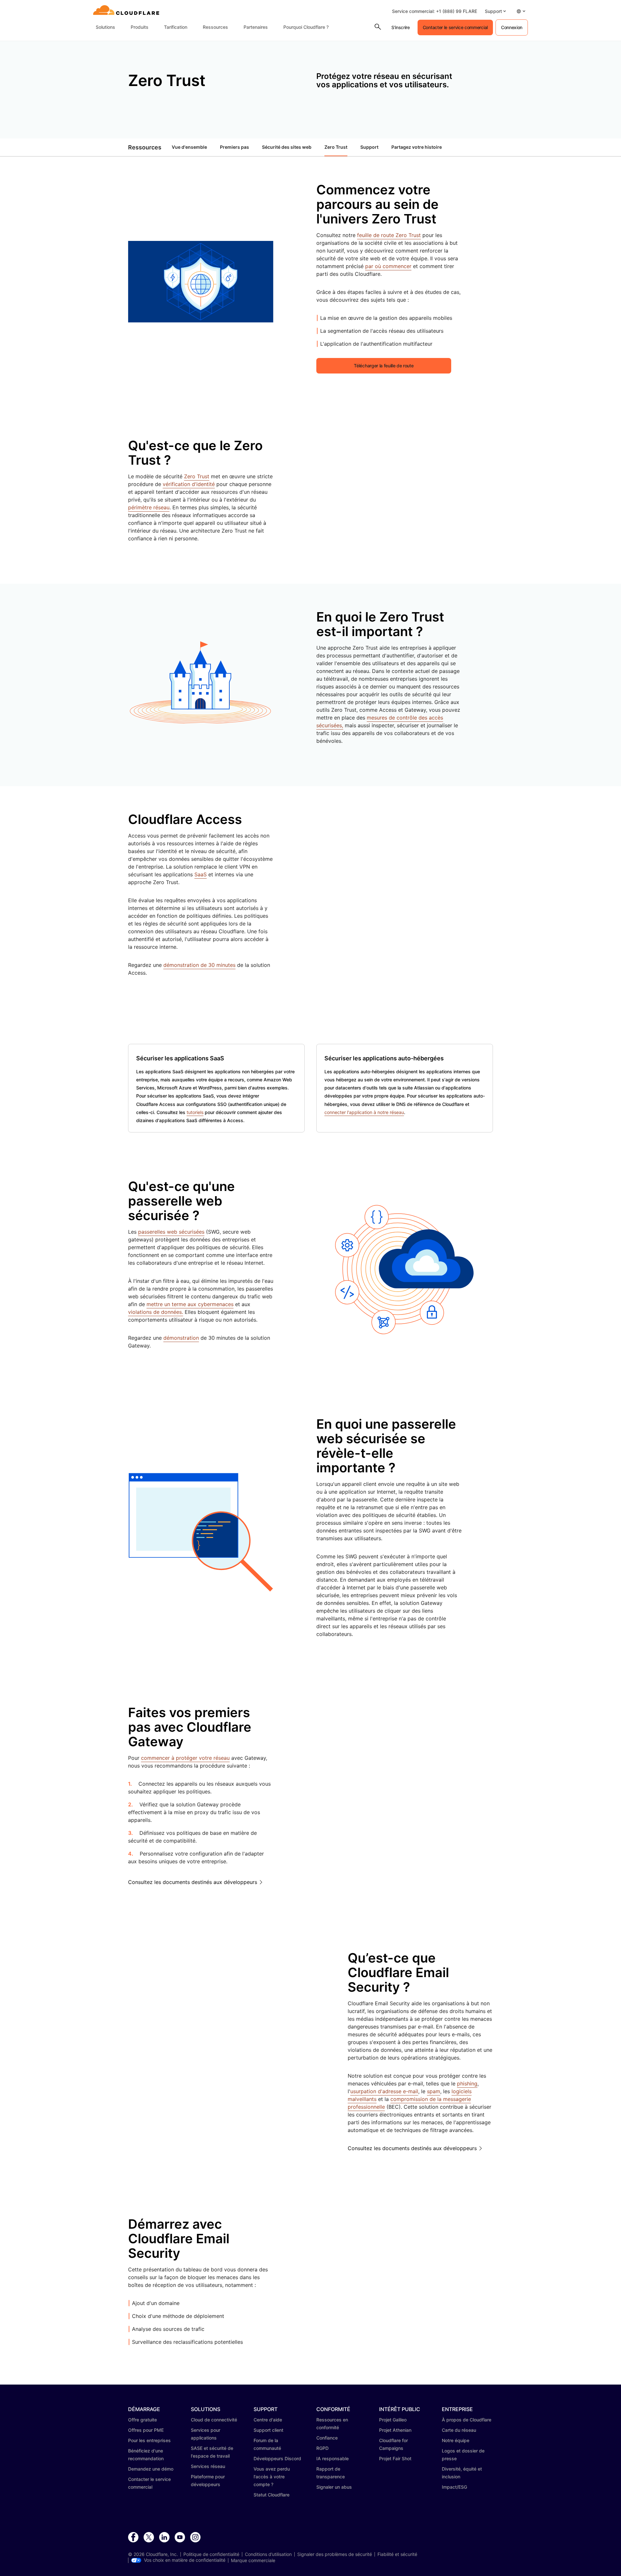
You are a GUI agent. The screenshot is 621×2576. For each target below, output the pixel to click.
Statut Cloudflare (272, 2495)
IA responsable (332, 2458)
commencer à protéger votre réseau (185, 1758)
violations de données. (156, 1312)
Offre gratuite (142, 2420)
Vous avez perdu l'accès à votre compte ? (272, 2477)
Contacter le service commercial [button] (455, 27)
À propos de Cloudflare (467, 2420)
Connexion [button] (512, 27)
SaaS (201, 874)
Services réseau (208, 2466)
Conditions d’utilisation (268, 2554)
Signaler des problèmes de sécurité (335, 2554)
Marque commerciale (253, 2560)
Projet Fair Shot (395, 2458)
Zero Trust (336, 147)
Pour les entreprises (149, 2440)
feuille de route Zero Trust (389, 235)
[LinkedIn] (164, 2538)
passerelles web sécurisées (171, 1232)
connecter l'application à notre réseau (364, 1112)
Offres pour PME (146, 2430)
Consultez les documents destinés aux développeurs (193, 1882)
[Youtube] (180, 2538)
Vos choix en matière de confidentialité (185, 2560)
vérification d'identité (189, 484)
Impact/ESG (454, 2487)
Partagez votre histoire (417, 147)
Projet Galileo (393, 2420)
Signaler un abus (334, 2487)
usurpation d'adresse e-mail (384, 2091)
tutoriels (195, 1112)
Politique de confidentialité (211, 2554)
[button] (495, 11)
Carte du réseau (459, 2430)
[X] (149, 2538)
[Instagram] (195, 2538)
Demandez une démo (151, 2469)
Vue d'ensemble (189, 147)
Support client (268, 2430)
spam (434, 2091)
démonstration (181, 1338)
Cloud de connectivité (214, 2420)
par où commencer (388, 266)
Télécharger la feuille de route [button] (384, 366)
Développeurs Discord (277, 2458)
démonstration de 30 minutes (199, 965)
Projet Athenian (395, 2430)
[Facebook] (133, 2538)
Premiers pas (234, 147)
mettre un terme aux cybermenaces (190, 1304)
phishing (467, 2084)
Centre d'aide (268, 2420)
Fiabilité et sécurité (397, 2554)
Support (369, 147)
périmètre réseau (149, 507)
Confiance (327, 2438)
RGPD (322, 2448)
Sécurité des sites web (287, 147)
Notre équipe (456, 2440)
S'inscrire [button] (401, 27)
